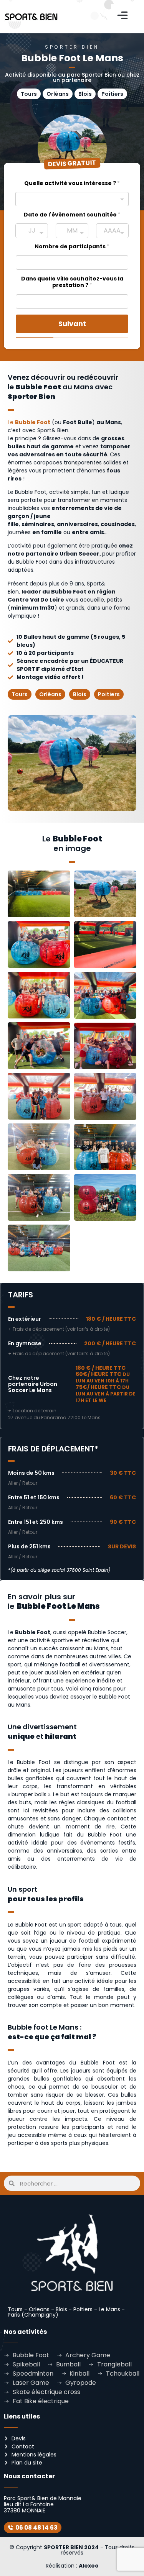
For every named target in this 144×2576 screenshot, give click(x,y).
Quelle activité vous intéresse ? (72, 183)
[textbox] (68, 197)
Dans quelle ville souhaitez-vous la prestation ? (72, 282)
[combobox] (72, 199)
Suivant (72, 324)
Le (29, 422)
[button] (122, 16)
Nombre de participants (72, 247)
